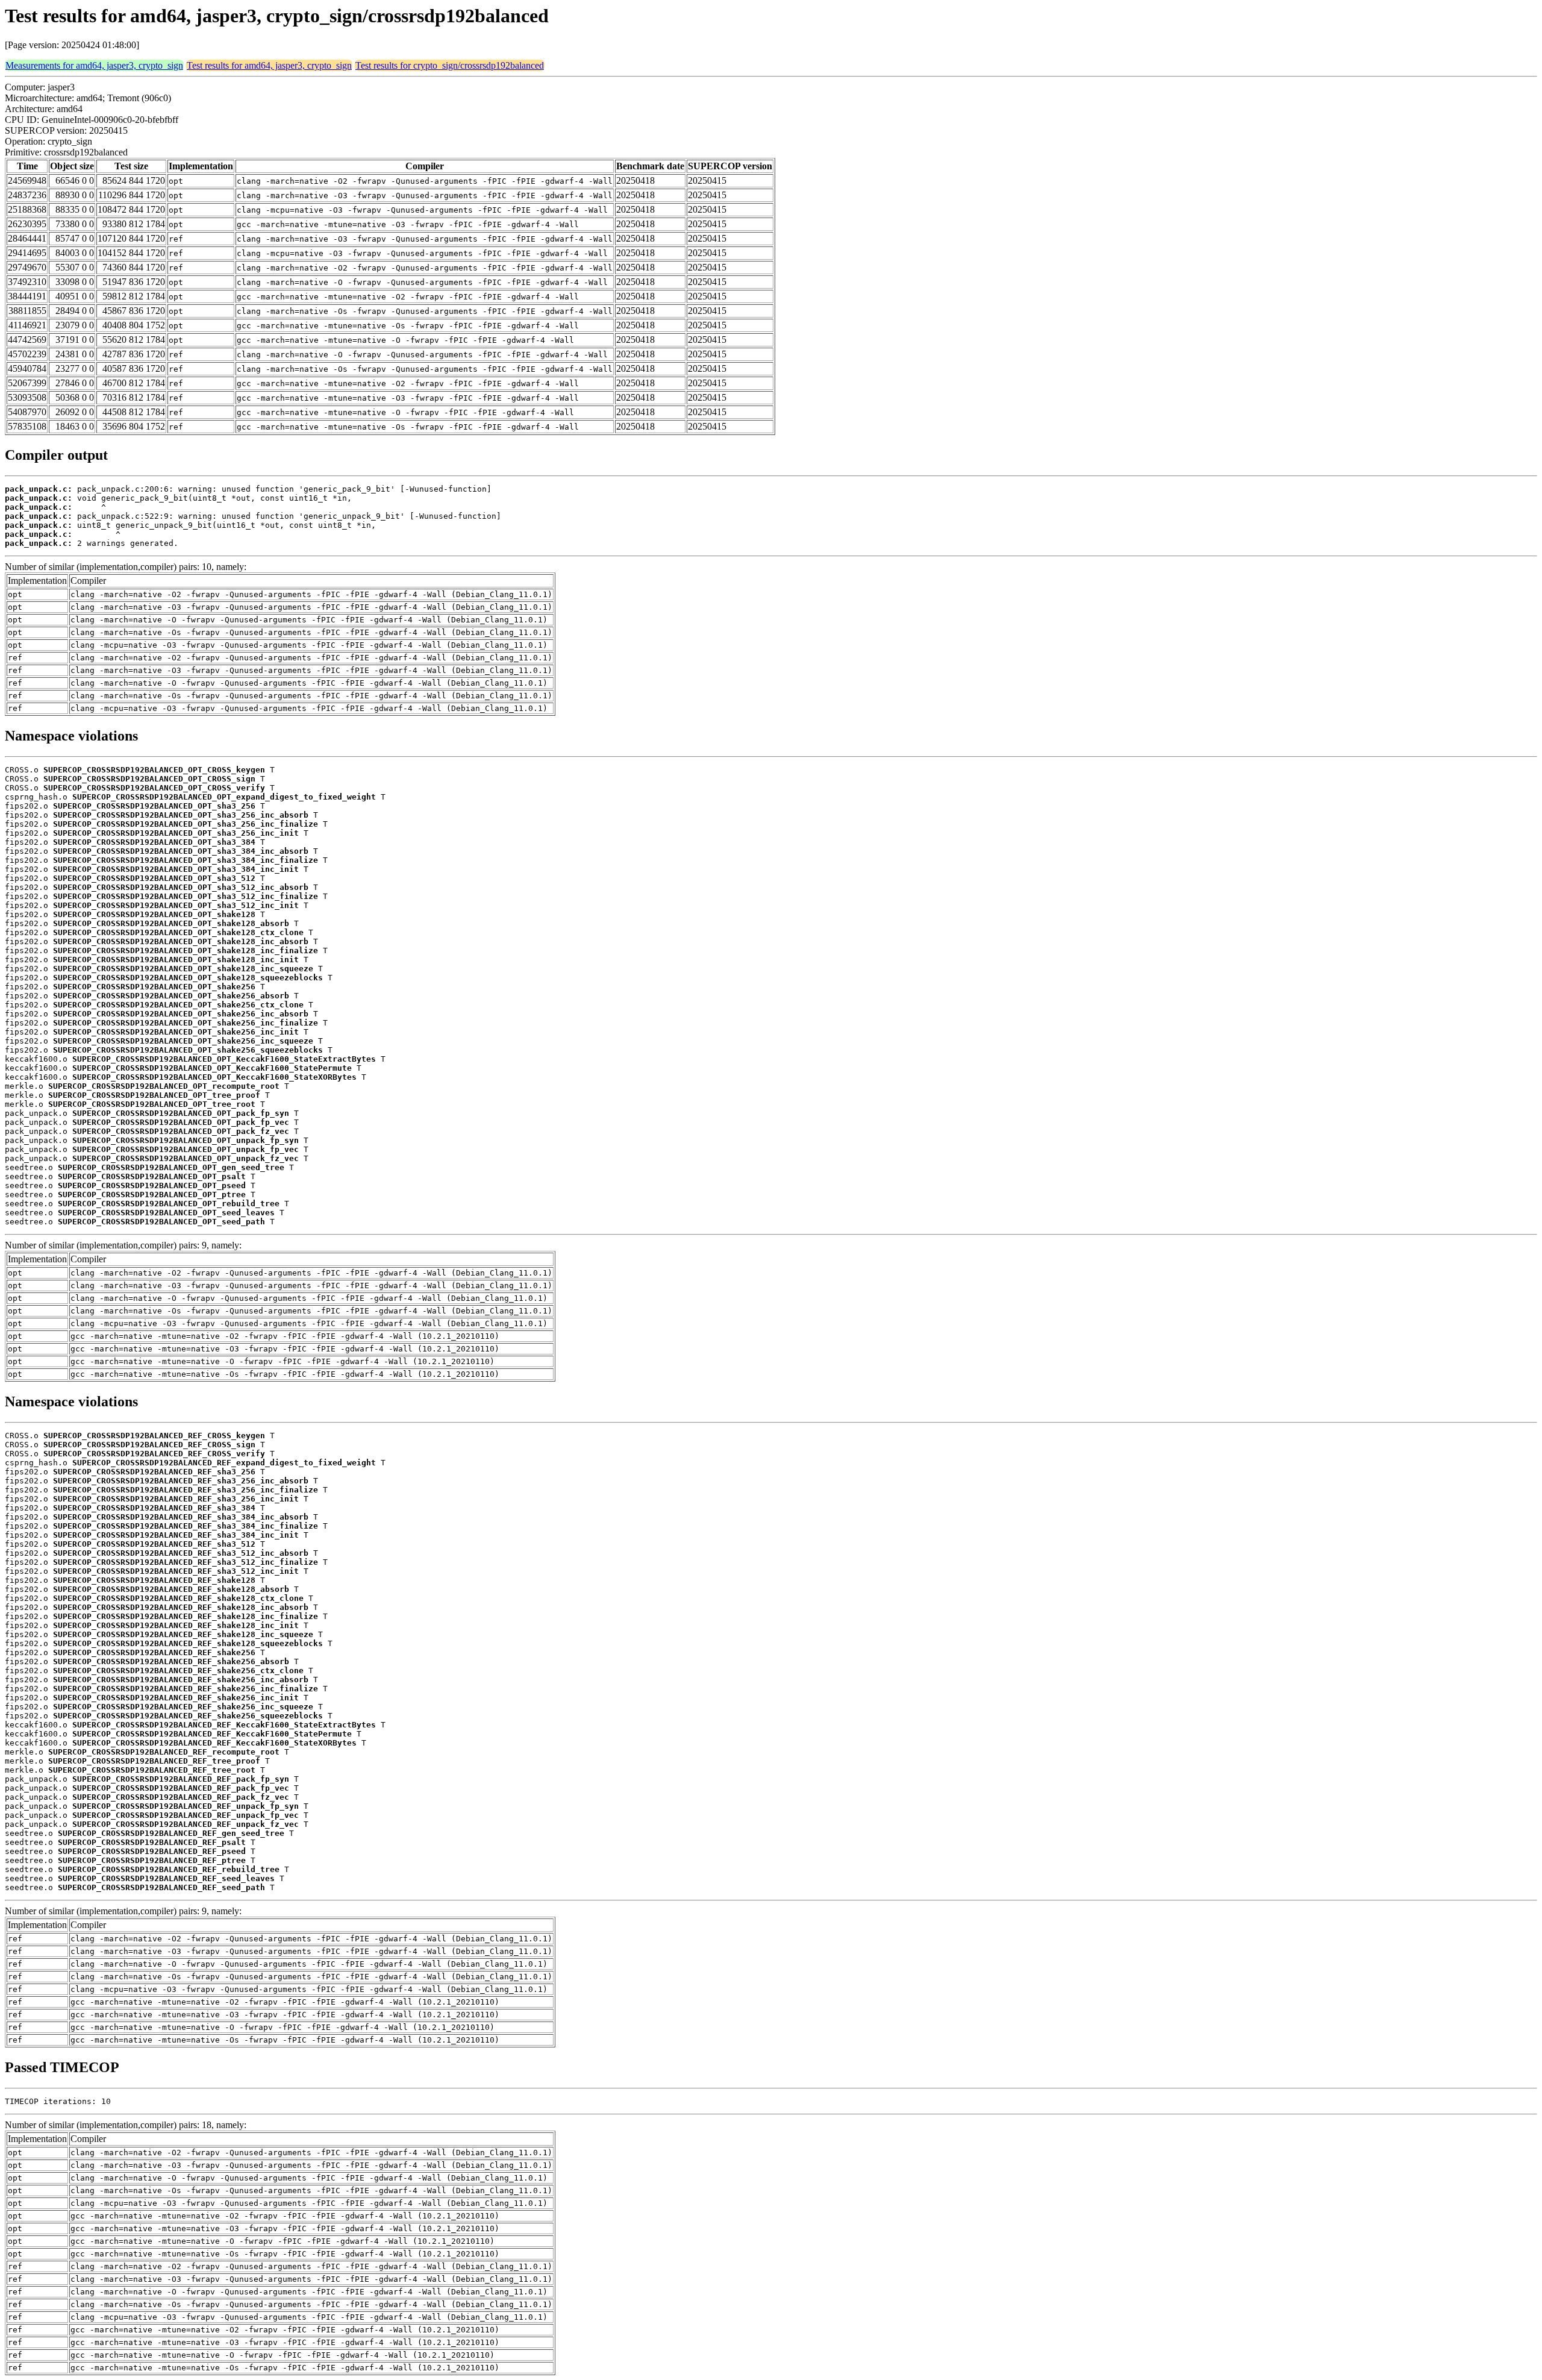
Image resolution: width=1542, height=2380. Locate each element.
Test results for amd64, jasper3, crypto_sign (269, 65)
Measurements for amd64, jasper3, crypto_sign (94, 65)
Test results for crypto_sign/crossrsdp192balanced (450, 65)
